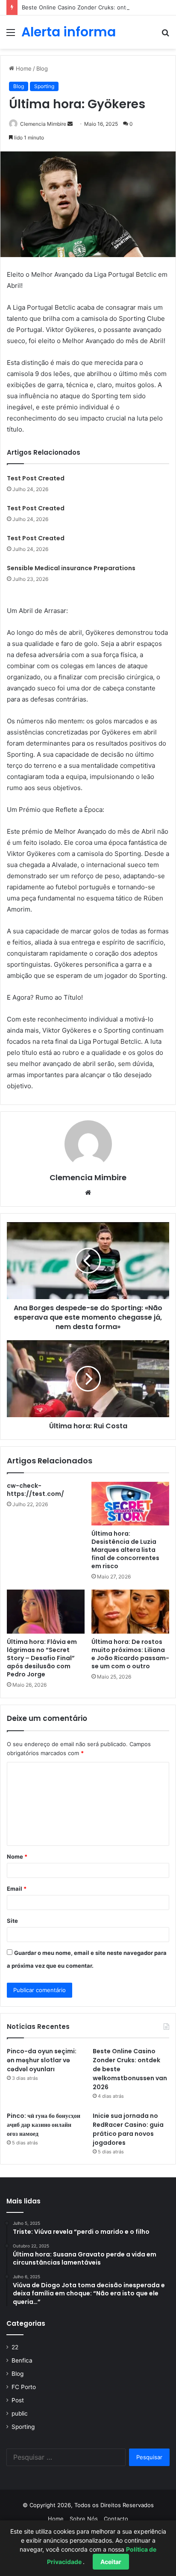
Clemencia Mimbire (43, 124)
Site (12, 1921)
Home (23, 68)
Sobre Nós (84, 2519)
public (20, 2413)
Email (17, 1889)
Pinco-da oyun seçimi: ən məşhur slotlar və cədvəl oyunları (42, 2060)
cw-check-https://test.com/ (35, 1490)
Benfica (22, 2360)
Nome (17, 1856)
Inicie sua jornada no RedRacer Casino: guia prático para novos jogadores (128, 2129)
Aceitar (111, 2562)
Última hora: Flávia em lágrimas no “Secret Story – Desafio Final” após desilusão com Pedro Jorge (42, 1658)
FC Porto (24, 2387)
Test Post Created (36, 478)
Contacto (116, 2519)
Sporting (44, 86)
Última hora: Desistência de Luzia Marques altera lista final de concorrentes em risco (125, 1550)
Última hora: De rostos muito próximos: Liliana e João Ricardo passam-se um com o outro (130, 1654)
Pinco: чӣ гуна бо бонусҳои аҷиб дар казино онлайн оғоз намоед (44, 2125)
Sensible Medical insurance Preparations (71, 568)
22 (15, 2347)
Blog (42, 68)
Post (18, 2400)
